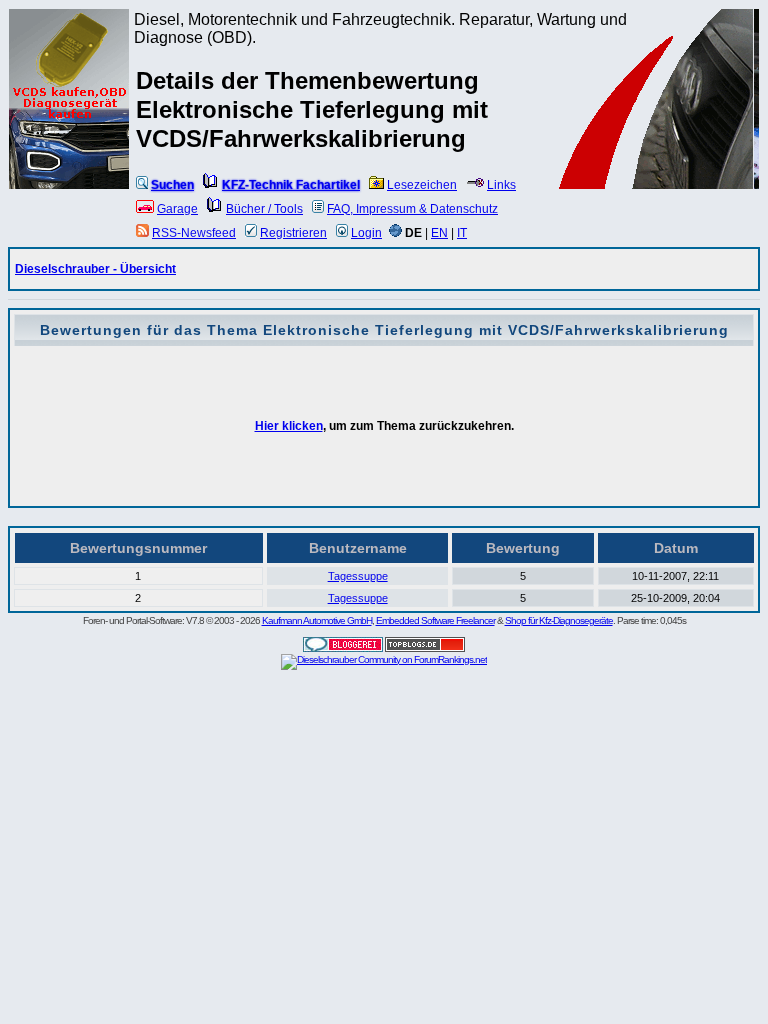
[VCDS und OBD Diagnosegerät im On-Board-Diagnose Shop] (70, 125)
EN (439, 233)
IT (462, 233)
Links (501, 185)
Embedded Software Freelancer (435, 620)
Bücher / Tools (264, 209)
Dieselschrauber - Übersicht (95, 269)
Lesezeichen (422, 185)
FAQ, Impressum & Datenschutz (412, 209)
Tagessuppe (358, 576)
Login (366, 233)
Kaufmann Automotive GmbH (317, 620)
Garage (177, 209)
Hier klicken (289, 426)
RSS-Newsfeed (194, 233)
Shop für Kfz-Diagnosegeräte (559, 620)
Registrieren (293, 233)
